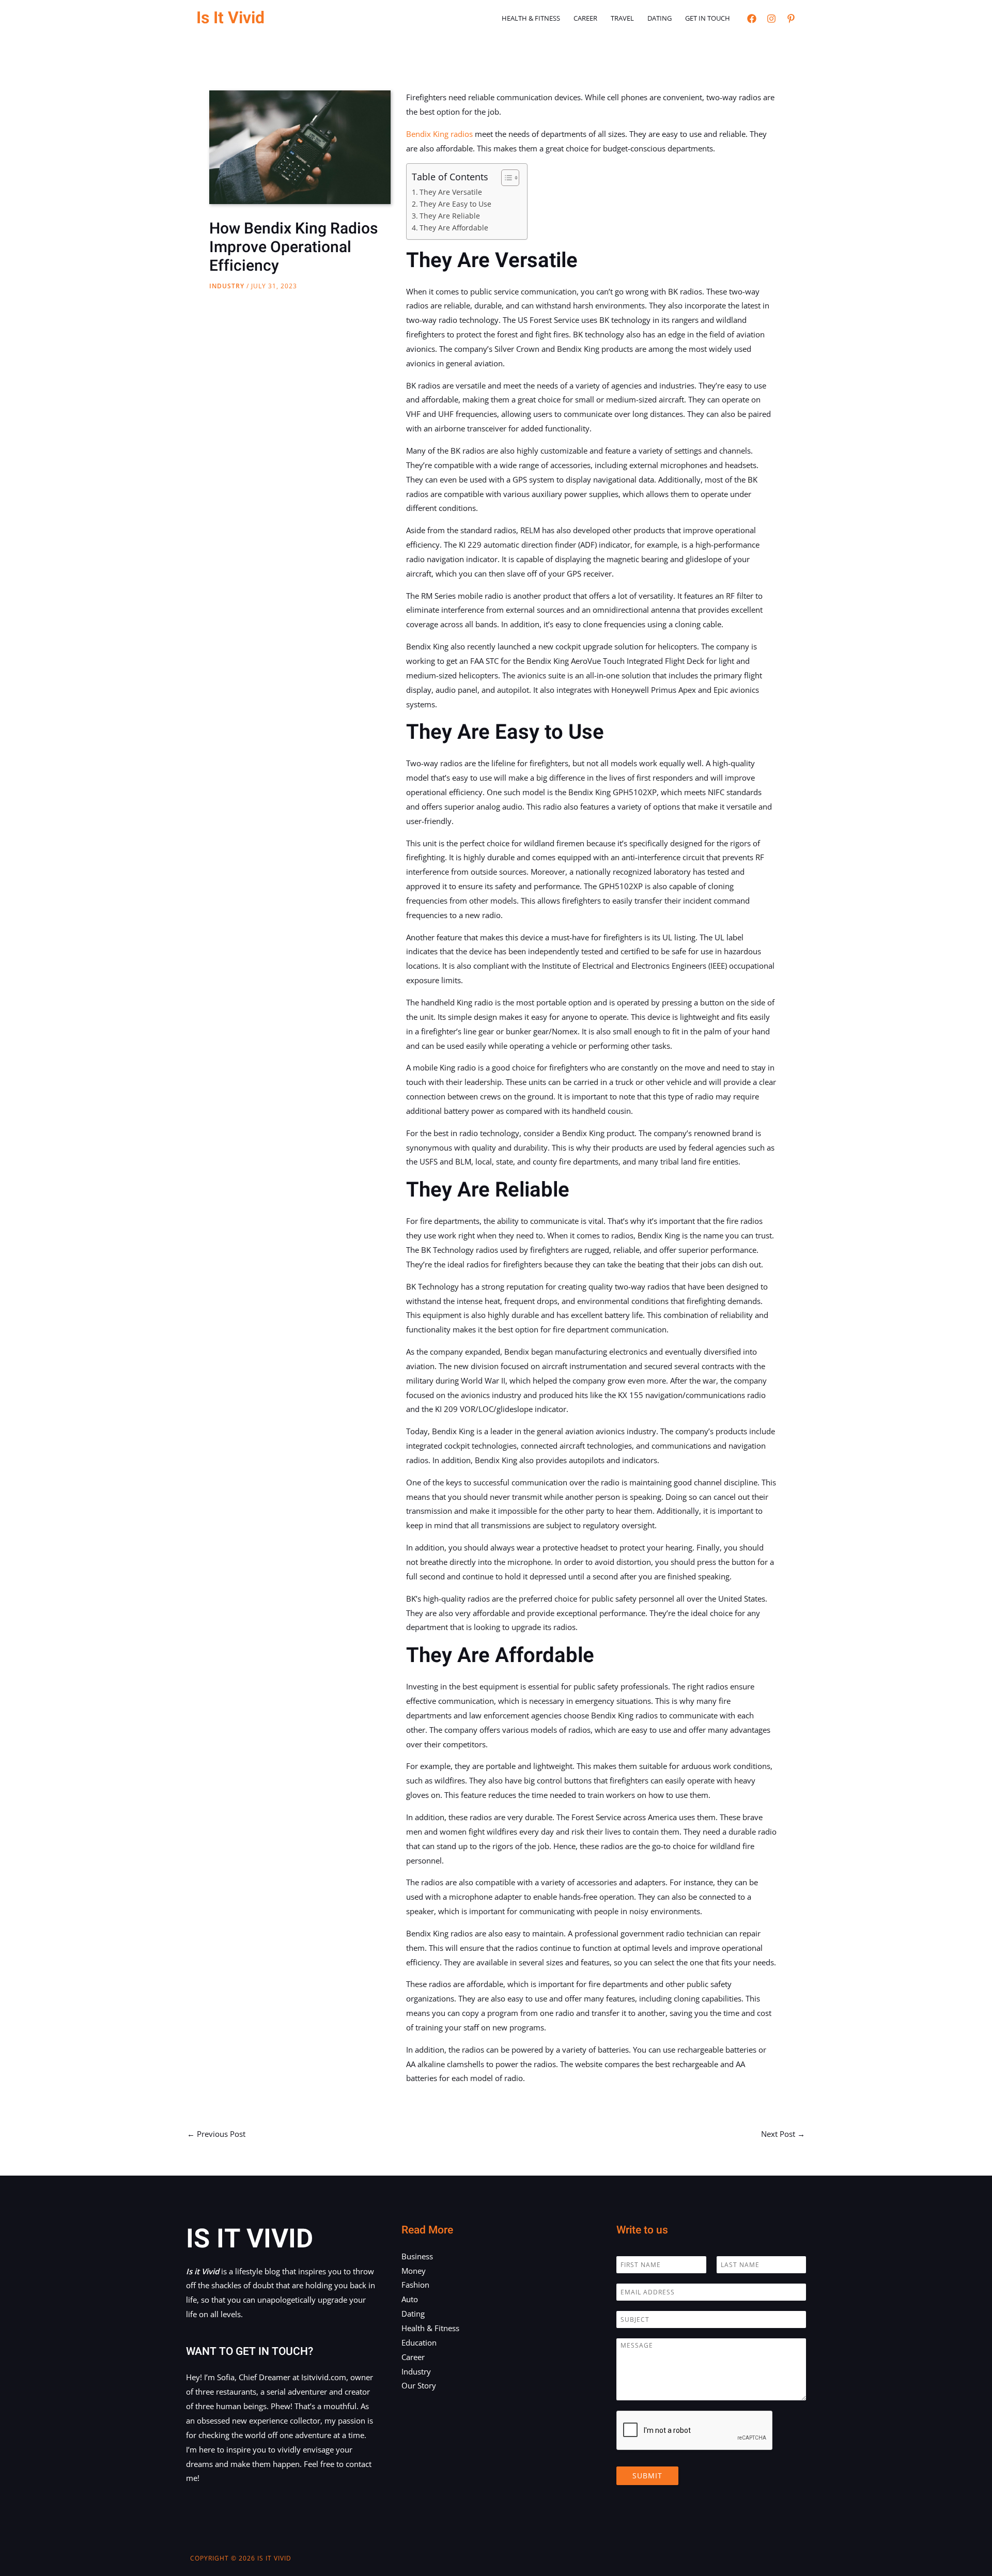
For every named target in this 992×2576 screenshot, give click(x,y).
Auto (410, 2299)
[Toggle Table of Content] (505, 178)
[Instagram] (771, 19)
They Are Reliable (450, 216)
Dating (660, 18)
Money (414, 2271)
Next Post (783, 2134)
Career (585, 18)
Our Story (419, 2385)
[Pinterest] (791, 19)
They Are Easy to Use (455, 204)
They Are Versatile (451, 192)
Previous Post (216, 2134)
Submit (647, 2476)
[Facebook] (752, 19)
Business (417, 2256)
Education (419, 2342)
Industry (227, 286)
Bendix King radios (439, 134)
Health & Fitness (531, 18)
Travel (622, 18)
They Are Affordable (454, 228)
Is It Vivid (230, 18)
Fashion (415, 2285)
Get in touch (708, 18)
